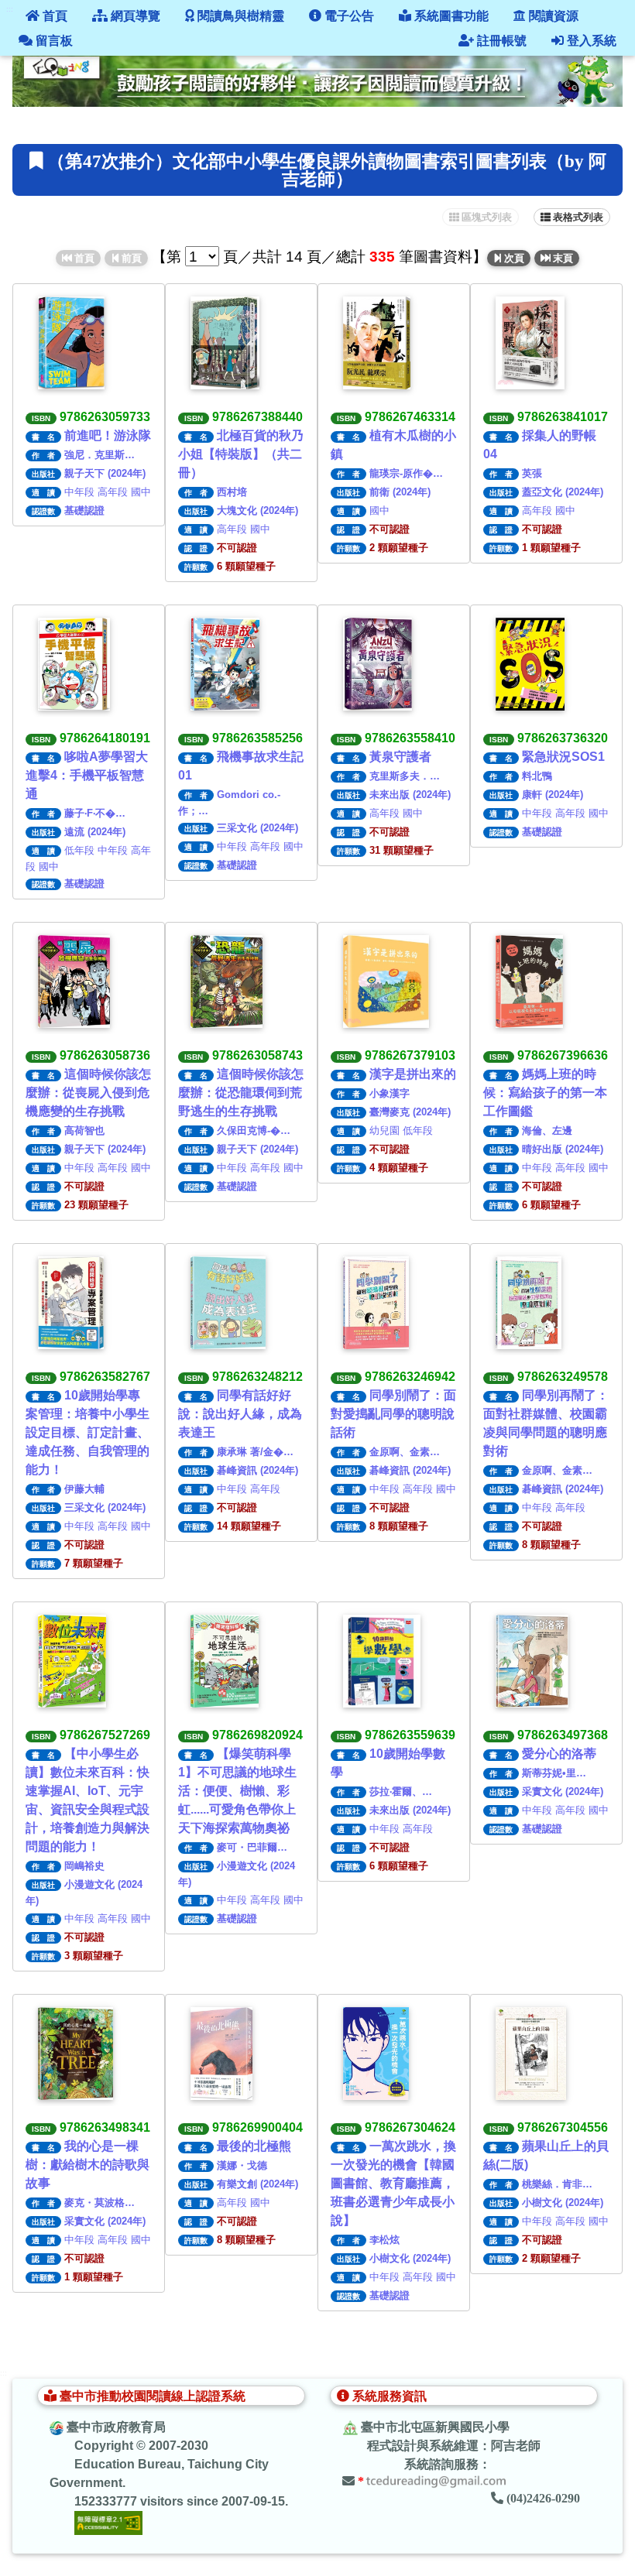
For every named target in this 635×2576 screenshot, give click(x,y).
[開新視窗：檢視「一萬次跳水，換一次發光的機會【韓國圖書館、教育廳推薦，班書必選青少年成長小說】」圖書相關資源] (376, 2054)
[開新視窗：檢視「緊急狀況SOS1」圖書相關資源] (530, 664)
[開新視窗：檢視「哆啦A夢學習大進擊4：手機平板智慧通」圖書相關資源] (74, 664)
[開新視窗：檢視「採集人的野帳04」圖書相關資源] (530, 343)
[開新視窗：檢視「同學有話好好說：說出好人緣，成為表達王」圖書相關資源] (228, 1303)
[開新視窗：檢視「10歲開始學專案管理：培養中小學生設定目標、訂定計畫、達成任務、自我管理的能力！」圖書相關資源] (71, 1303)
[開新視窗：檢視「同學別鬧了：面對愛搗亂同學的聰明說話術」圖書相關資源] (376, 1303)
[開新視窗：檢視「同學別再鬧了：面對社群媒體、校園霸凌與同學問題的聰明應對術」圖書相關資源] (529, 1303)
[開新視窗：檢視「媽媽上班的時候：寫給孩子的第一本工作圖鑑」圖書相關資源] (529, 981)
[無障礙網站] (108, 2522)
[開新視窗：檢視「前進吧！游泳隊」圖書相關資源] (71, 343)
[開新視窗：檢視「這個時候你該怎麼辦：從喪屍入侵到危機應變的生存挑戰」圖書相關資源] (74, 981)
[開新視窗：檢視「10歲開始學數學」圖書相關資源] (382, 1661)
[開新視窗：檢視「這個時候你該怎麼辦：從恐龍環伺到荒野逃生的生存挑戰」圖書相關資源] (227, 981)
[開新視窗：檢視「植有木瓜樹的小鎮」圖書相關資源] (377, 343)
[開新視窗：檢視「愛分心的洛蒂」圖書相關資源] (532, 1661)
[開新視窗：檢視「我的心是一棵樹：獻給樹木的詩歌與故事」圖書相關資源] (76, 2054)
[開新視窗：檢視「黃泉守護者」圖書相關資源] (378, 664)
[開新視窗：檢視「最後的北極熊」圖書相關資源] (221, 2054)
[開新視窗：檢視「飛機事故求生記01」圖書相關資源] (225, 664)
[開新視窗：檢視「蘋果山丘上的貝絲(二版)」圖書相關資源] (531, 2054)
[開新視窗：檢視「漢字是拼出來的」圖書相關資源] (386, 981)
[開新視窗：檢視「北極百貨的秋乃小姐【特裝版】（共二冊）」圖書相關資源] (225, 343)
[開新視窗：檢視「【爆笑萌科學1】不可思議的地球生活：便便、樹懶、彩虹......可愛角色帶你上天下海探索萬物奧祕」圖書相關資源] (225, 1661)
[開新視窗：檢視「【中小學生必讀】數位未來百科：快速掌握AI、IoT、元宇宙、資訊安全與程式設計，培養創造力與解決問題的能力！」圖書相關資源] (72, 1661)
